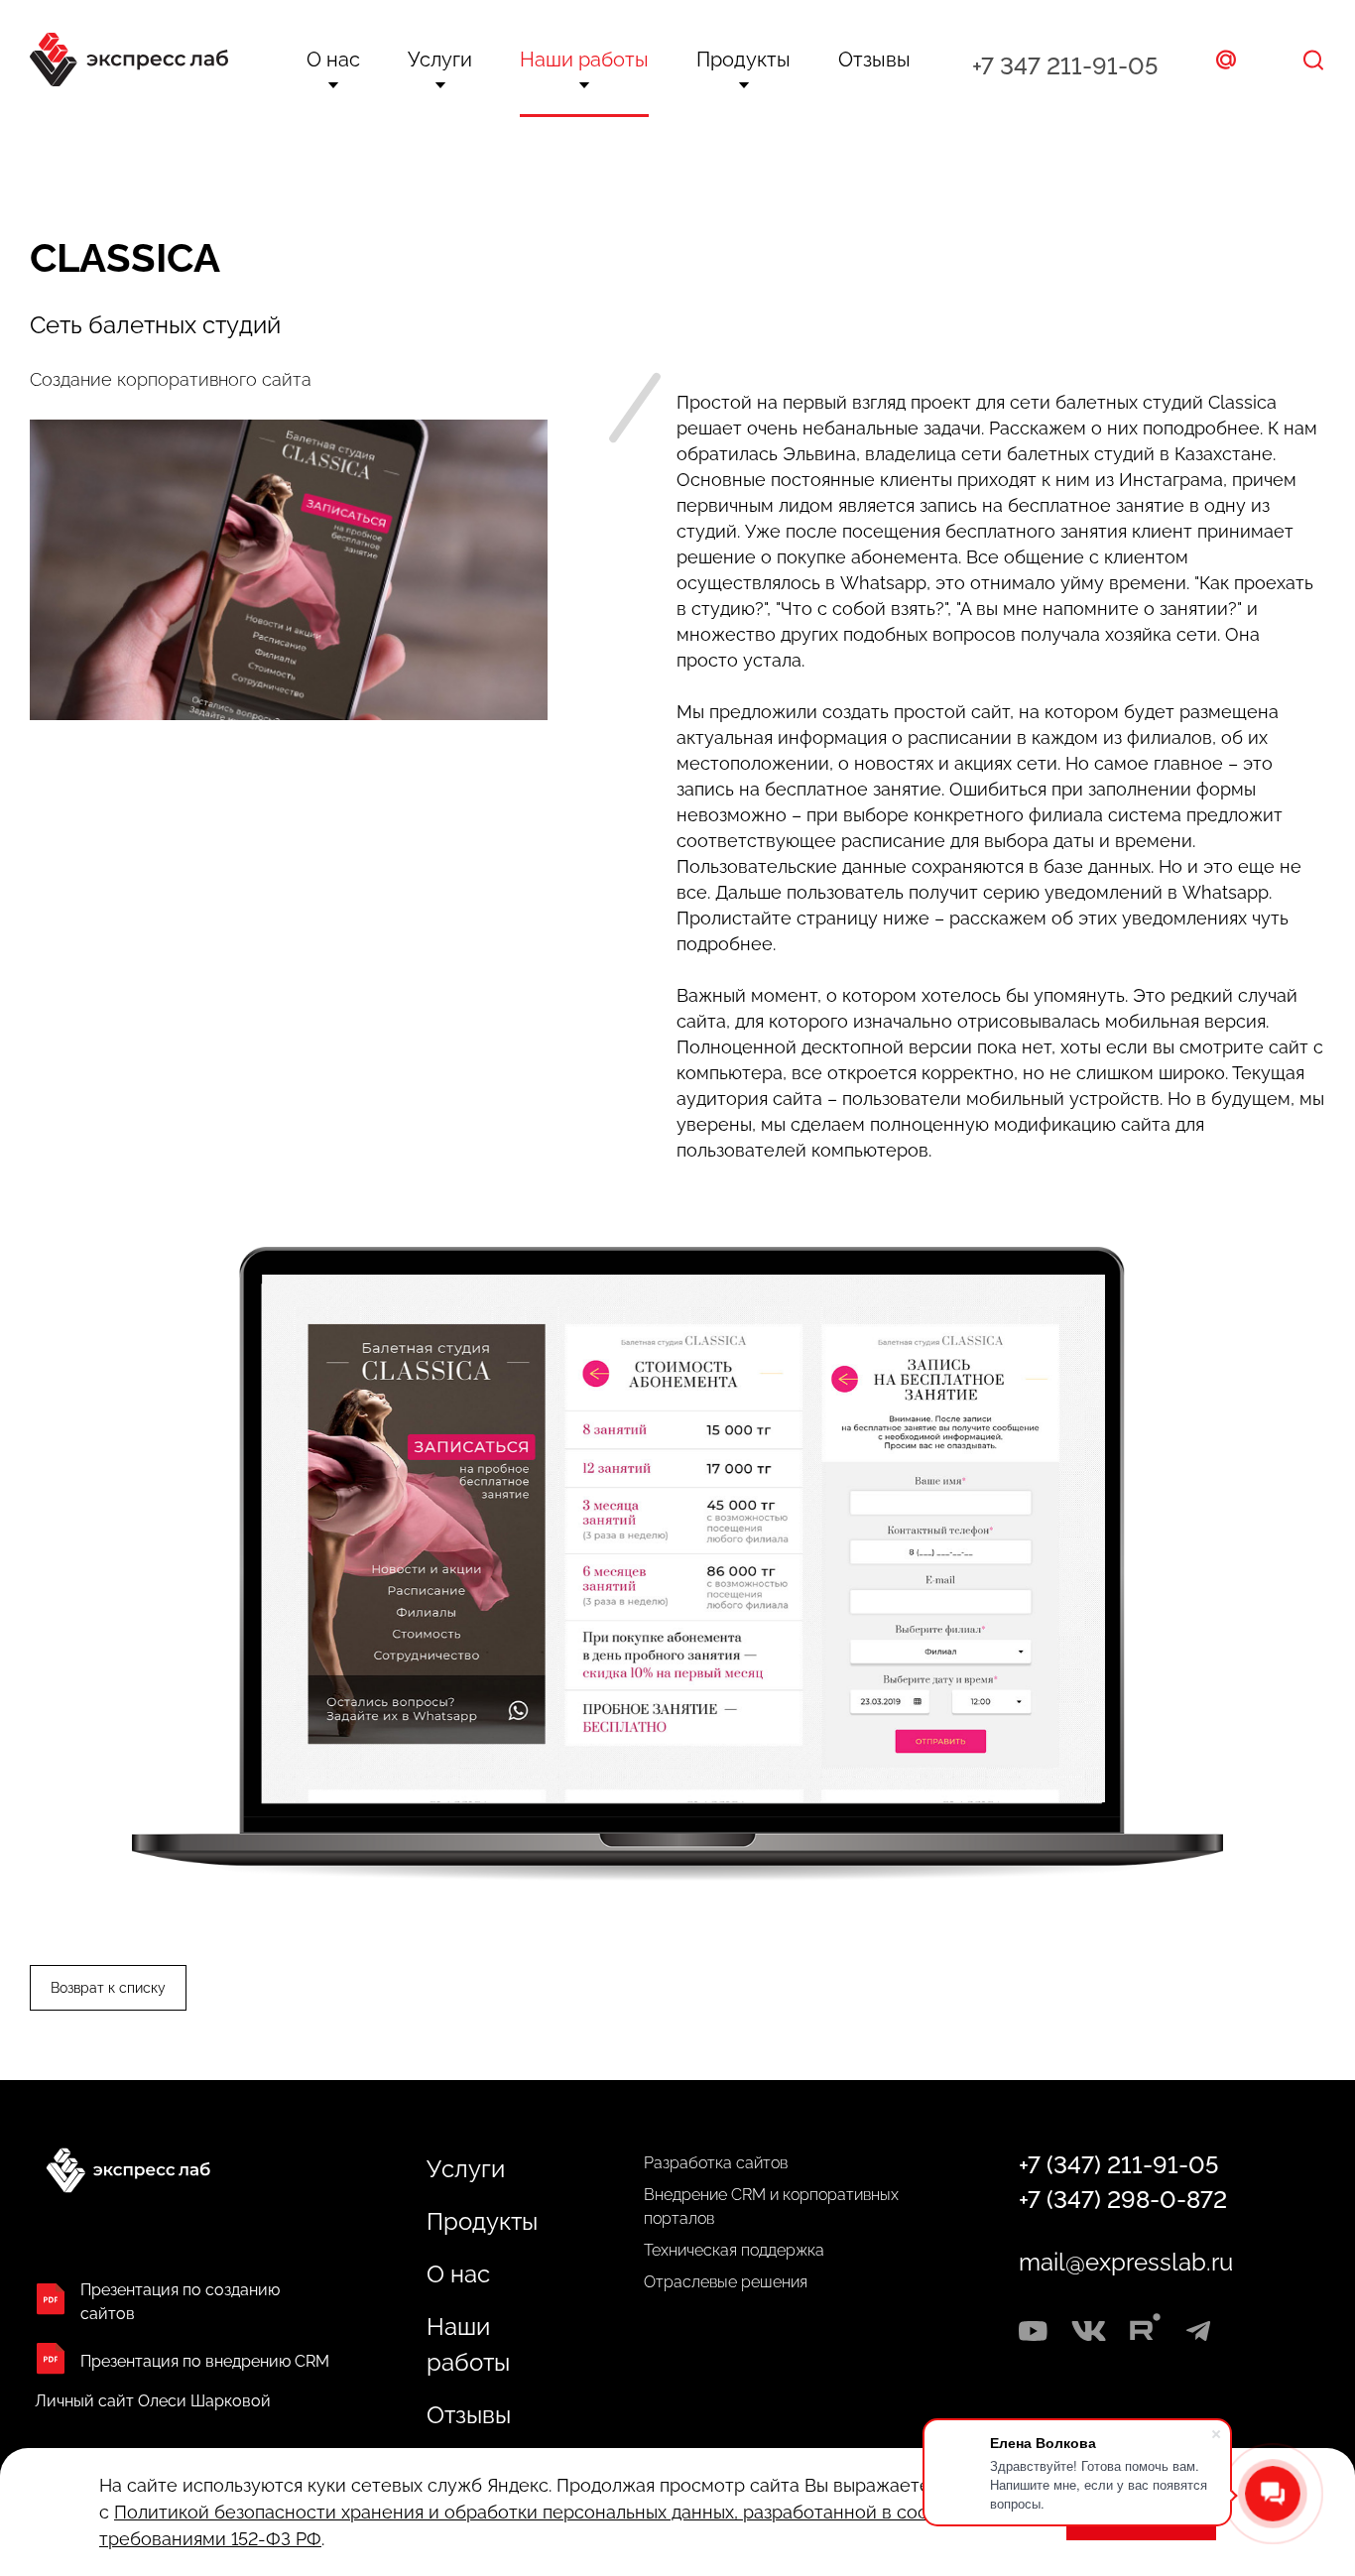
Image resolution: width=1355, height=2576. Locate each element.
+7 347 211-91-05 (1065, 66)
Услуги (440, 60)
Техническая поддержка (734, 2250)
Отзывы (874, 60)
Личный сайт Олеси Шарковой (153, 2401)
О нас (333, 60)
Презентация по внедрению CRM (205, 2361)
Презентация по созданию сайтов (180, 2302)
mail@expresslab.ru (1126, 2262)
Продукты (743, 60)
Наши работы (584, 60)
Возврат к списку (108, 1988)
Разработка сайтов (716, 2163)
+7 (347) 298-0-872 (1123, 2200)
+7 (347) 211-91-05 (1118, 2165)
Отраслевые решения (726, 2282)
